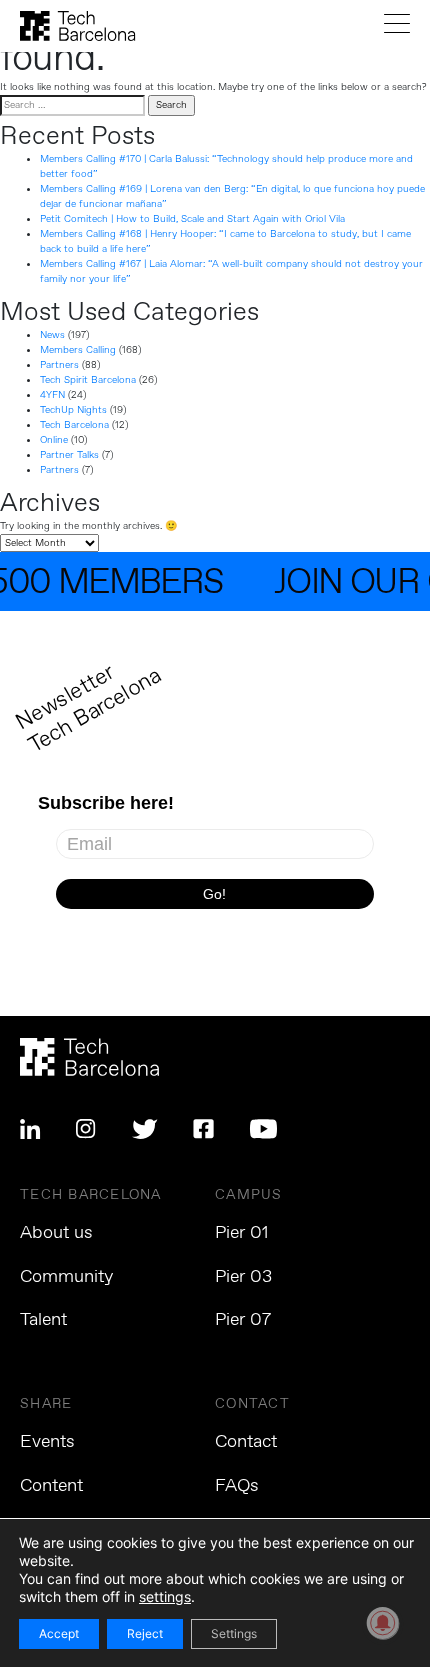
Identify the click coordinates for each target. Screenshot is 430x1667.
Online (54, 440)
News (52, 335)
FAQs (237, 1486)
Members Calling (78, 350)
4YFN (52, 395)
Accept (59, 1633)
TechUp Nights (73, 410)
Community (66, 1277)
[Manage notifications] (383, 1623)
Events (47, 1442)
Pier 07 (243, 1320)
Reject (145, 1633)
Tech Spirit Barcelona (88, 380)
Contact (246, 1442)
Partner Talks (69, 455)
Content (51, 1486)
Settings (234, 1633)
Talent (43, 1320)
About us (56, 1233)
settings (165, 1596)
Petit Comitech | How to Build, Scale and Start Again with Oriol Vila (192, 219)
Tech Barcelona (74, 425)
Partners (59, 365)
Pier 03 (243, 1277)
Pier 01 (242, 1233)
